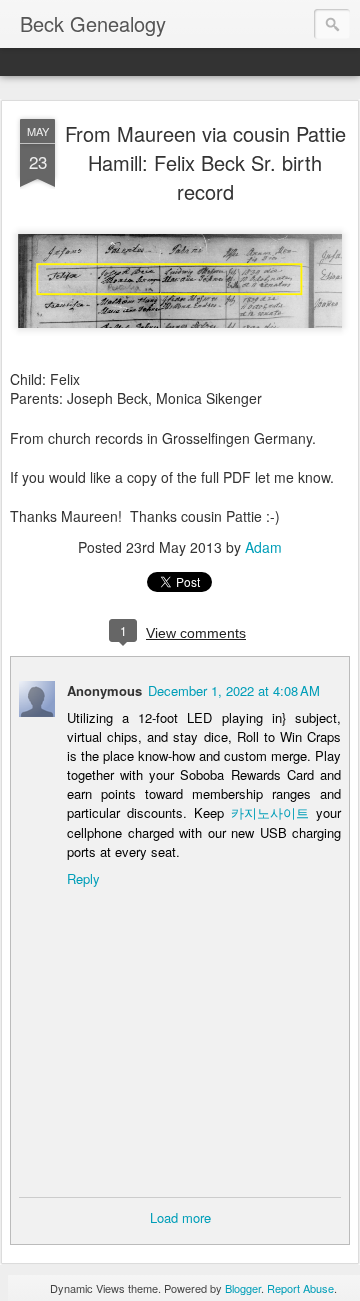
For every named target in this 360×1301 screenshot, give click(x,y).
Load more (180, 1217)
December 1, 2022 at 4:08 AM (234, 690)
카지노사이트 (270, 812)
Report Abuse (300, 1288)
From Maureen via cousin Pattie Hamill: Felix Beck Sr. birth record (205, 162)
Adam (263, 547)
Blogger (243, 1288)
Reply (83, 878)
